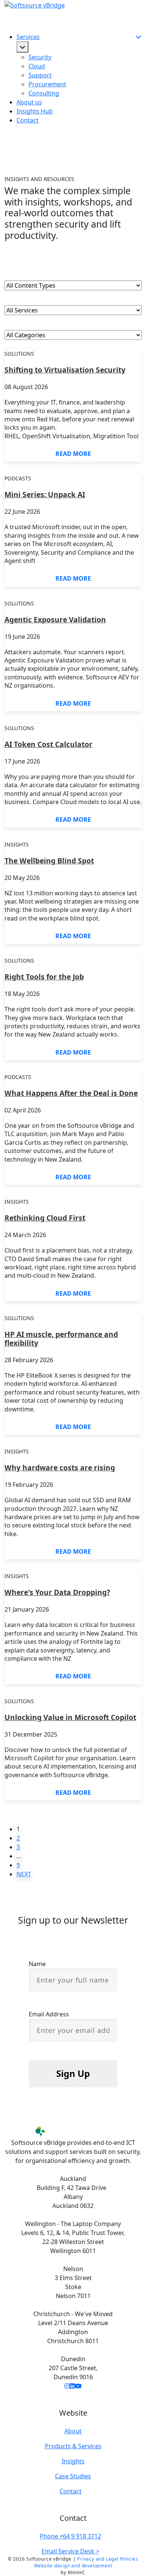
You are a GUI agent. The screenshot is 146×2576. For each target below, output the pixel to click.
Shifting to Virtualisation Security (65, 369)
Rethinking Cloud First (45, 1217)
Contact (28, 120)
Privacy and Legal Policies (108, 2559)
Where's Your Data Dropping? (57, 1592)
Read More (73, 454)
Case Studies (73, 2476)
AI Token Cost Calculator (48, 744)
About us (29, 102)
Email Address (49, 2014)
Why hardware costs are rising (60, 1467)
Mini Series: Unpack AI (45, 494)
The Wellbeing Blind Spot (49, 860)
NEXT (24, 1874)
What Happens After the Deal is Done (71, 1093)
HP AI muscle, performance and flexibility (61, 1338)
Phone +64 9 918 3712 (70, 2536)
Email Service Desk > (70, 2551)
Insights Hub (35, 111)
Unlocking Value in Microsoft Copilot (70, 1717)
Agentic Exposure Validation (55, 619)
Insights (73, 2461)
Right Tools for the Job (44, 976)
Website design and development (73, 2566)
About (73, 2431)
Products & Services (73, 2446)
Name (37, 1964)
